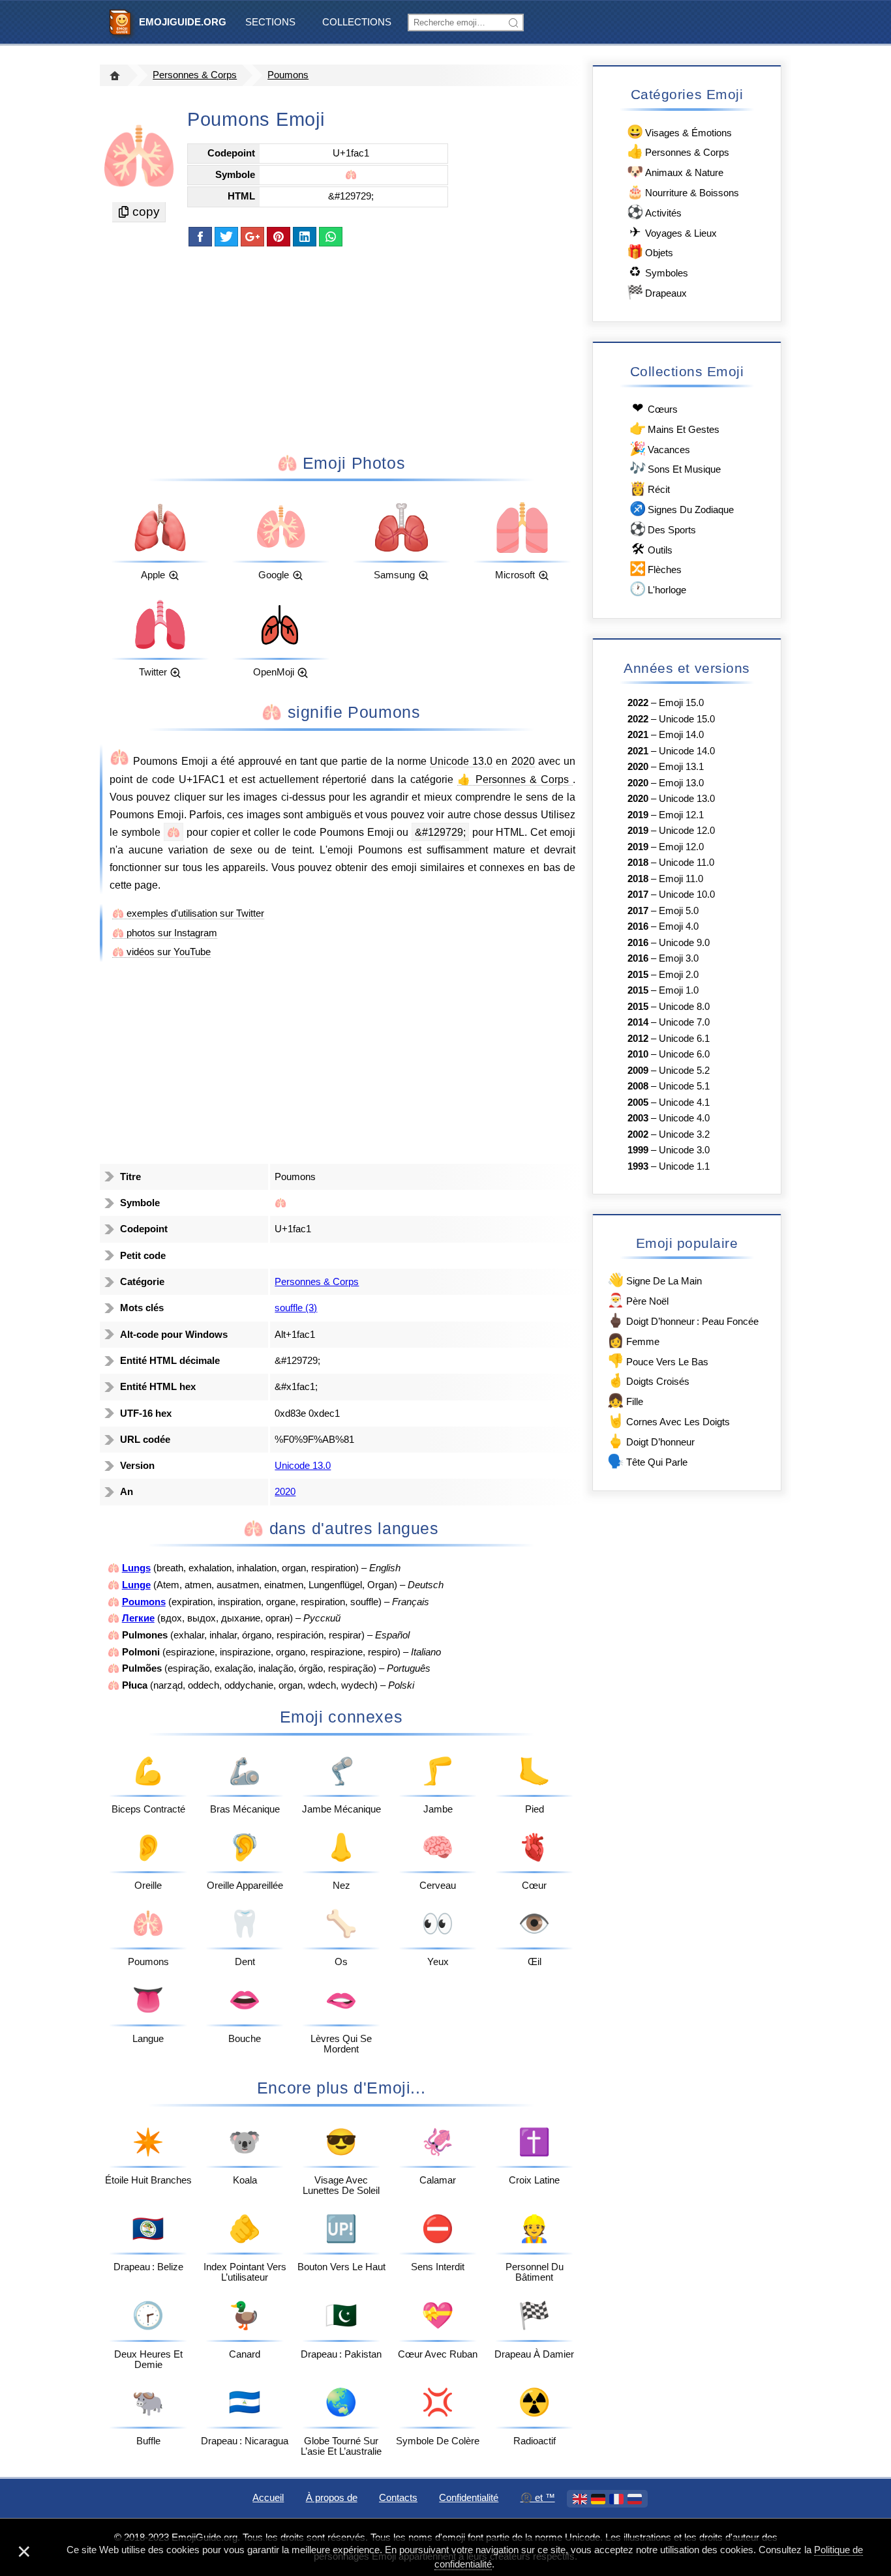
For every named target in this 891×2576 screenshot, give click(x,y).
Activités (654, 212)
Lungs (136, 1568)
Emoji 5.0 (679, 911)
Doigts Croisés (648, 1380)
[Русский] (635, 2499)
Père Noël (638, 1300)
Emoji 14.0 (681, 735)
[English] (580, 2499)
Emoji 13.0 (681, 783)
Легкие (138, 1618)
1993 (638, 1166)
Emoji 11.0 (681, 879)
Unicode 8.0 (684, 1007)
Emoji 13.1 (681, 767)
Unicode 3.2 (684, 1134)
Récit (650, 488)
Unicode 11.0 (687, 863)
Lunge (136, 1585)
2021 (638, 735)
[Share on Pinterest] (279, 237)
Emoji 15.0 (681, 703)
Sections (270, 22)
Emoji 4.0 (679, 926)
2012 (638, 1039)
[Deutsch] (598, 2499)
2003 (638, 1118)
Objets (650, 251)
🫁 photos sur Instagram (165, 933)
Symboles (658, 272)
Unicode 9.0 (684, 943)
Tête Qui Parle (647, 1461)
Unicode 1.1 (684, 1166)
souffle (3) (296, 1308)
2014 (638, 1022)
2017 (638, 895)
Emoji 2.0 (679, 975)
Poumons (288, 75)
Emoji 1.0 (679, 990)
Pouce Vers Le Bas (657, 1360)
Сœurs (655, 408)
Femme (633, 1340)
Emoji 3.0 (679, 958)
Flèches (656, 568)
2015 (638, 975)
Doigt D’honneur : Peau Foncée (683, 1320)
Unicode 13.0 (461, 761)
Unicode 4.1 (684, 1103)
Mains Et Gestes (674, 428)
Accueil (268, 2498)
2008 (638, 1086)
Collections (357, 22)
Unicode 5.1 (684, 1086)
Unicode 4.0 (684, 1118)
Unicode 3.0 (684, 1150)
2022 (638, 703)
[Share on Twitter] (226, 237)
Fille (625, 1400)
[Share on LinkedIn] (305, 237)
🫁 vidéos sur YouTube (161, 952)
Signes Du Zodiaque (682, 508)
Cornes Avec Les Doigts (668, 1420)
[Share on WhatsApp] (331, 237)
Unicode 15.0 (687, 719)
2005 (638, 1103)
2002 (638, 1134)
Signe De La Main (654, 1280)
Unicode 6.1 (684, 1039)
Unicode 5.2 (684, 1071)
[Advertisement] (341, 349)
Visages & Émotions (679, 131)
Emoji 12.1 (681, 815)
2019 (638, 815)
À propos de (332, 2498)
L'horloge (658, 588)
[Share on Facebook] (200, 237)
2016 (638, 926)
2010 (638, 1054)
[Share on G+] (252, 237)
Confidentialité (469, 2498)
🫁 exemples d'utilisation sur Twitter (188, 913)
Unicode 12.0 (687, 831)
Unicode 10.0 (687, 895)
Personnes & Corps (195, 75)
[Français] (616, 2499)
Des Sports (663, 528)
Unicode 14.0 (687, 751)
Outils (652, 549)
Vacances (660, 448)
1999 (638, 1150)
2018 (638, 863)
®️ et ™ (538, 2498)
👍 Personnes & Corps (515, 779)
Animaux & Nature (675, 171)
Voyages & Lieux (673, 232)
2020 (523, 761)
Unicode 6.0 (684, 1054)
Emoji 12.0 (681, 847)
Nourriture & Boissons (683, 191)
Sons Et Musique (675, 468)
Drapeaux (657, 292)
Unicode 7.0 (684, 1022)
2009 (638, 1071)
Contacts (398, 2498)
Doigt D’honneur (651, 1441)
